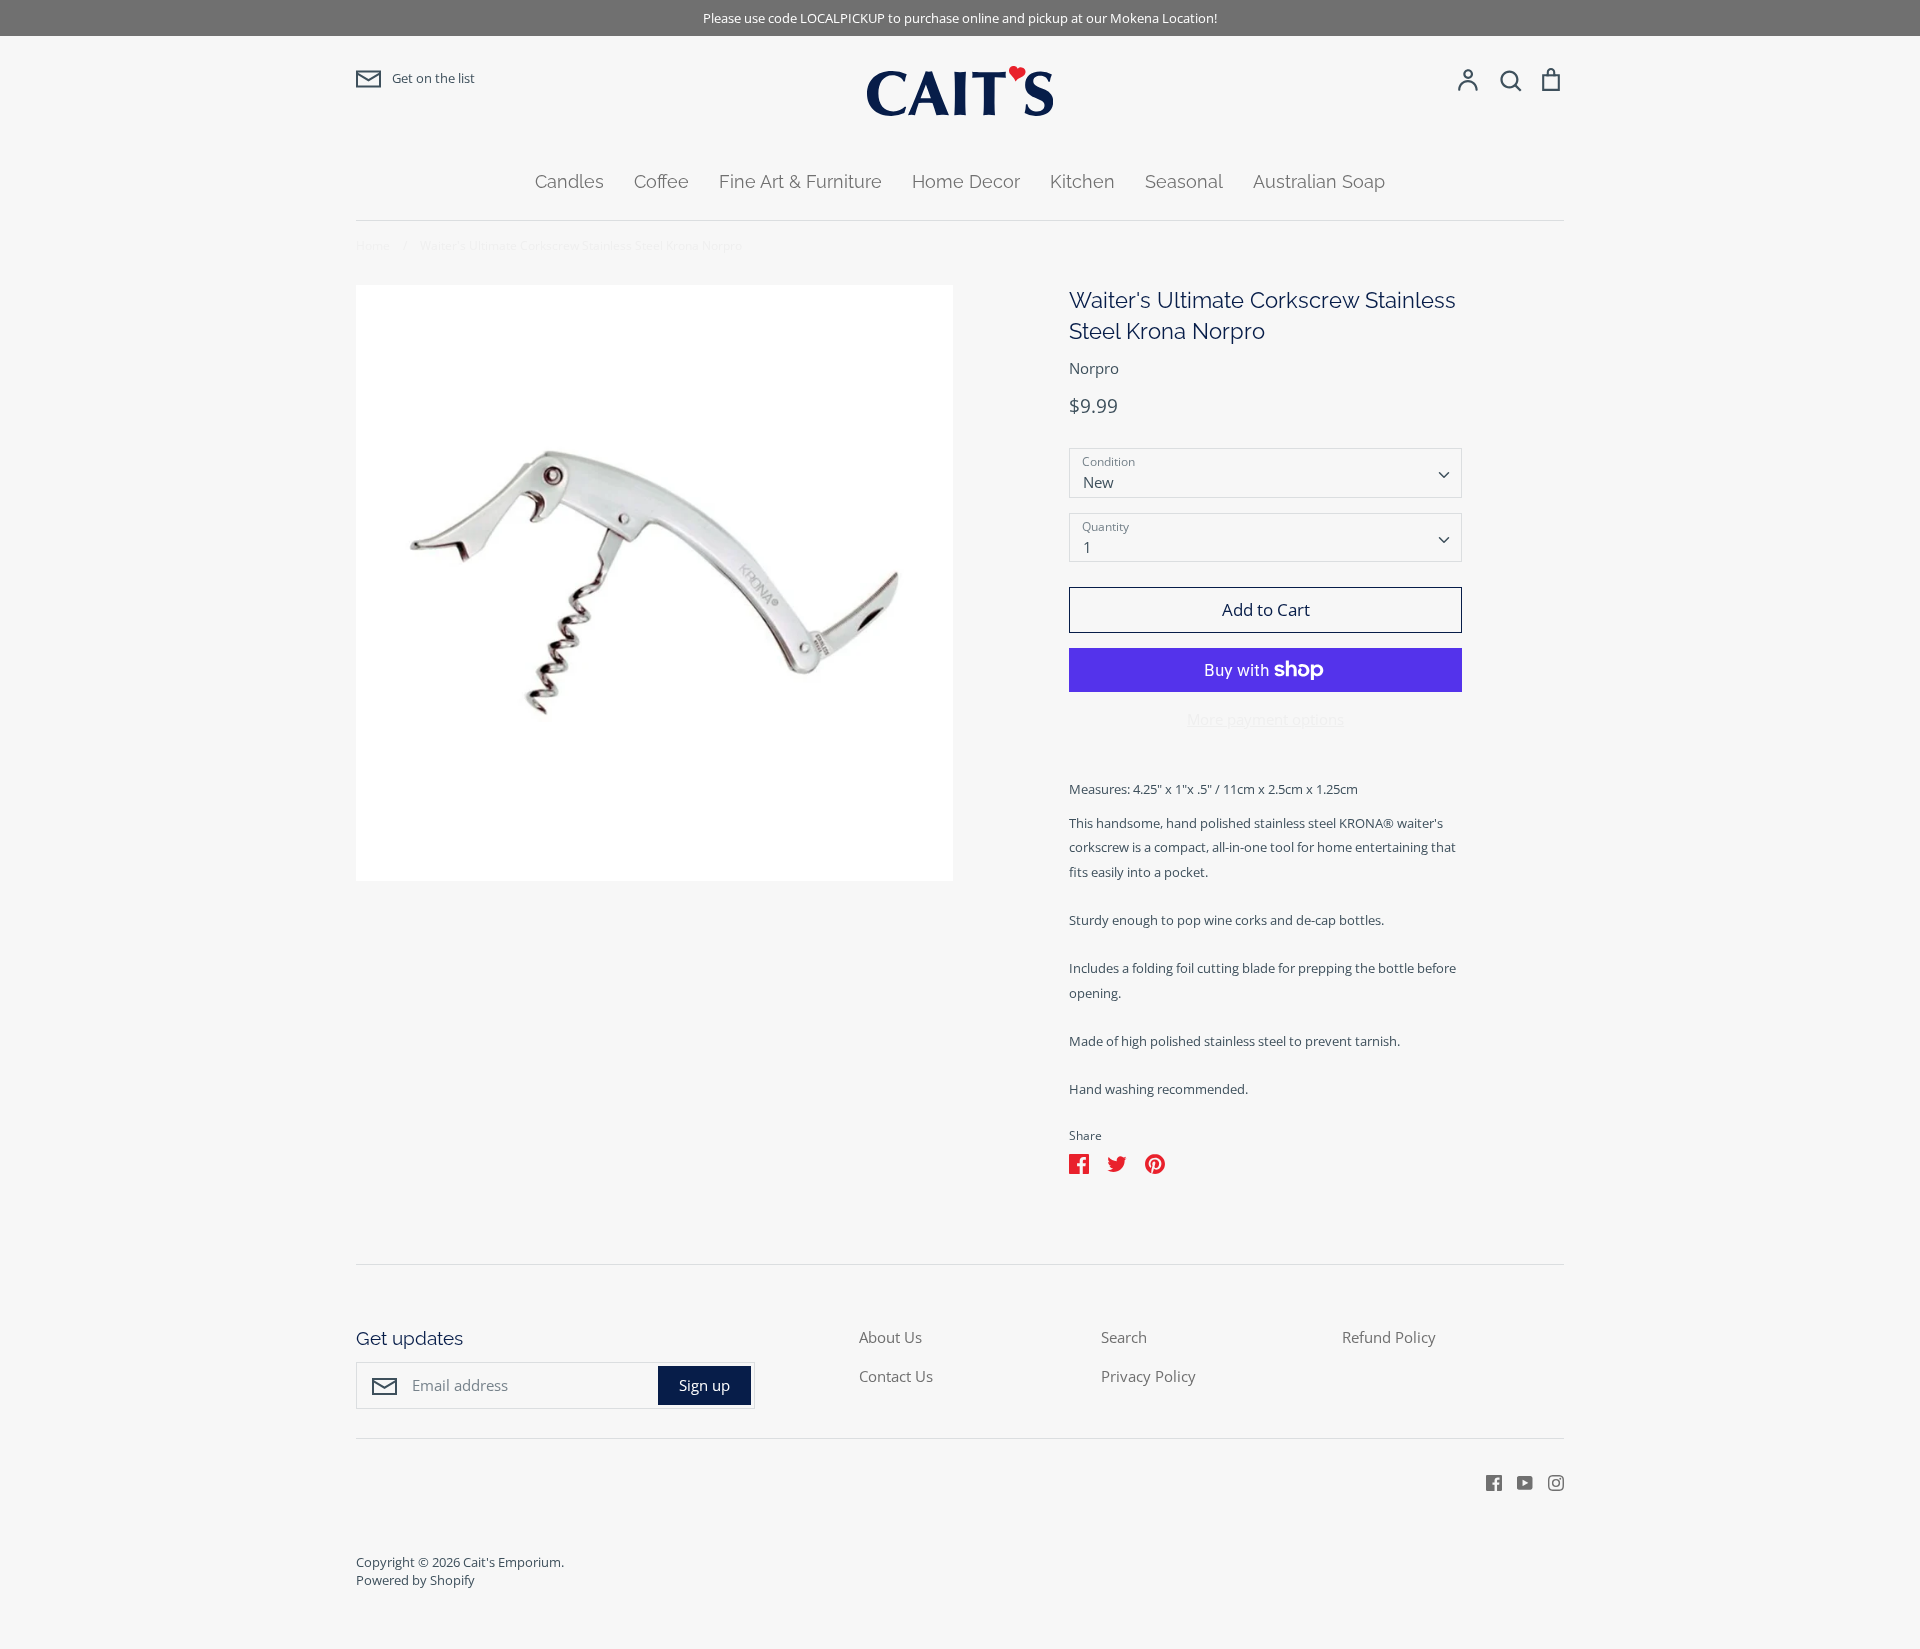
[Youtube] (1517, 1481)
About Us (890, 1337)
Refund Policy (1389, 1337)
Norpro (1094, 368)
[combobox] (1265, 473)
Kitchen (1082, 181)
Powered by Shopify (415, 1580)
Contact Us (896, 1376)
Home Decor (966, 181)
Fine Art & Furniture (800, 181)
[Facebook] (1486, 1481)
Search (1124, 1337)
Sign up (704, 1385)
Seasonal (1184, 181)
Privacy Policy (1148, 1376)
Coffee (661, 181)
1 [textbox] (1087, 547)
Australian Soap (1319, 181)
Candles (569, 181)
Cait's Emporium (512, 1562)
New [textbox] (1098, 482)
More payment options (1265, 719)
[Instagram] (1548, 1481)
